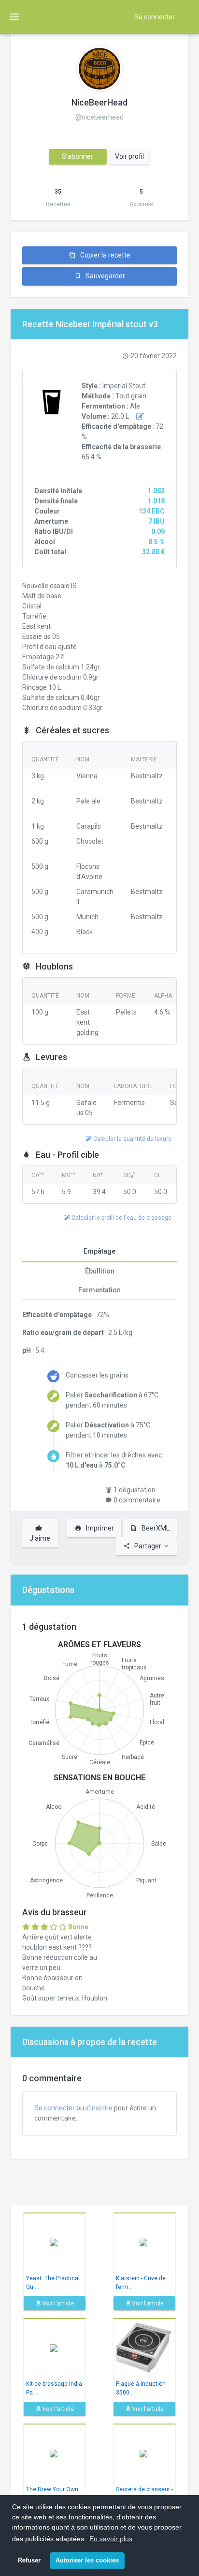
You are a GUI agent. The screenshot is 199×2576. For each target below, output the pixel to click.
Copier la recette (105, 255)
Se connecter (155, 17)
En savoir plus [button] (111, 2539)
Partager (148, 1546)
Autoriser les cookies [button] (87, 2561)
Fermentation (99, 1290)
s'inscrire (99, 2108)
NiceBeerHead (99, 102)
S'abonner (78, 156)
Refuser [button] (29, 2561)
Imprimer (99, 1528)
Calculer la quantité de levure (132, 1139)
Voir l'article (57, 2303)
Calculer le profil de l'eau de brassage (121, 1218)
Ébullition (100, 1271)
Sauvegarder (105, 276)
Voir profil (129, 156)
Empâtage (99, 1251)
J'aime (40, 1538)
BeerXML (155, 1528)
